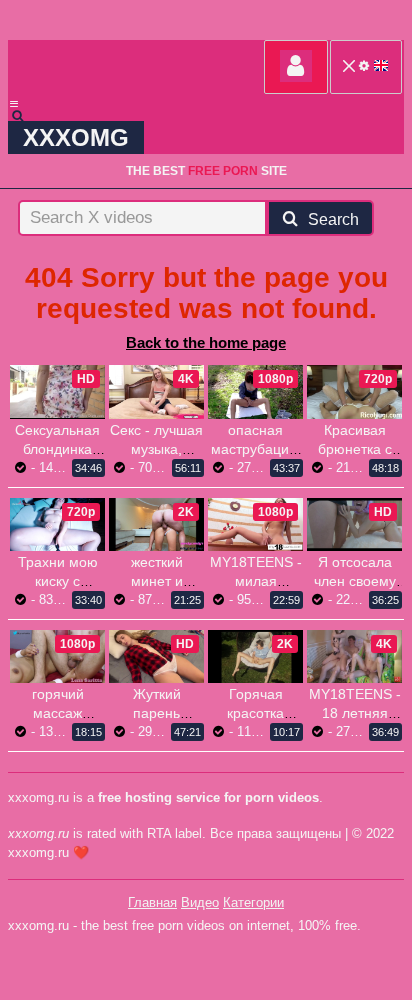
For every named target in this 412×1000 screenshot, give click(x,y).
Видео (200, 902)
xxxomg (76, 137)
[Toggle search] (27, 116)
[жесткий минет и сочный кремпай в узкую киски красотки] (156, 524)
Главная (152, 902)
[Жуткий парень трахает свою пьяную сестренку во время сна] (156, 656)
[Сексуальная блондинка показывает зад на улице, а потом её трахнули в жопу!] (57, 391)
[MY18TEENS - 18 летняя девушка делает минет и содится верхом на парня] (354, 656)
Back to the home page (206, 342)
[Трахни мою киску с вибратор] (57, 524)
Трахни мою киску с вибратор (58, 581)
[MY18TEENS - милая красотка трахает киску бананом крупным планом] (255, 524)
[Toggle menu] (14, 104)
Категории (253, 902)
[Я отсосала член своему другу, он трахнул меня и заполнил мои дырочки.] (354, 524)
